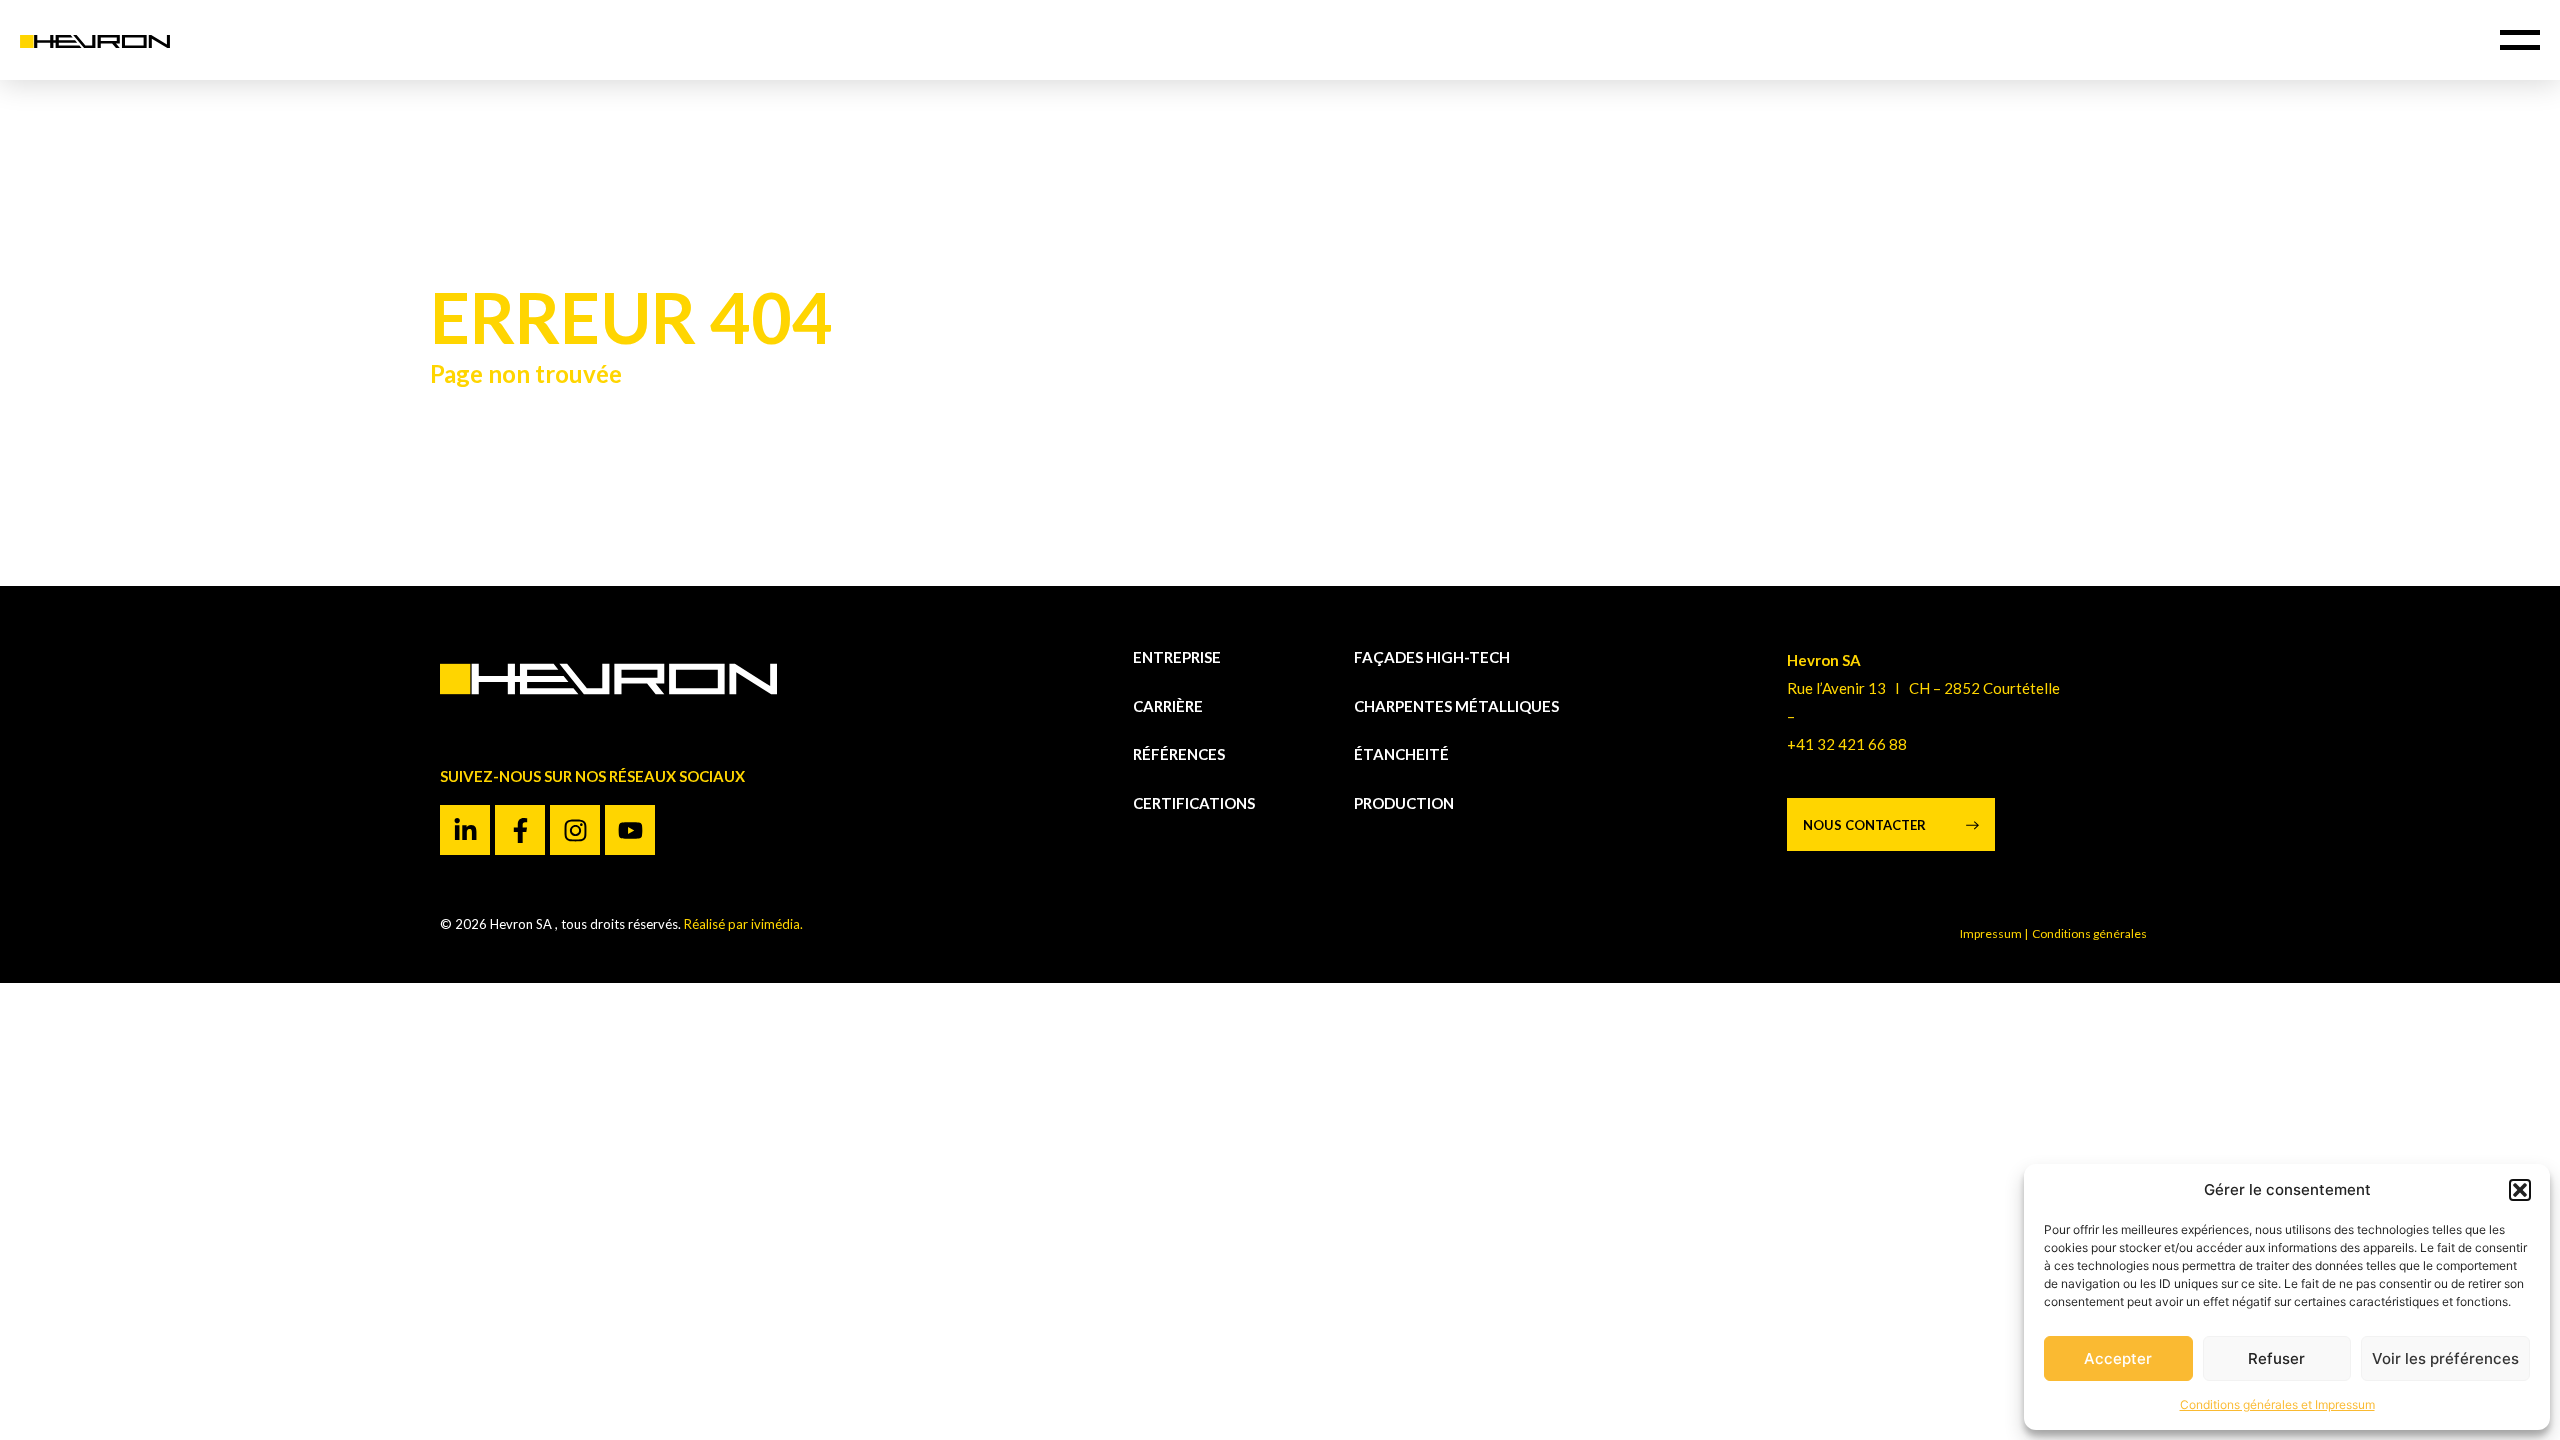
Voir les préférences (2445, 1358)
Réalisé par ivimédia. (743, 924)
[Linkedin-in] (465, 830)
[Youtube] (630, 830)
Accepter (2118, 1358)
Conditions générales (2090, 933)
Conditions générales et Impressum (2277, 1404)
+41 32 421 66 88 (1847, 744)
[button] (2520, 1190)
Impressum (1991, 933)
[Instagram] (575, 830)
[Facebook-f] (520, 830)
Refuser (2276, 1358)
